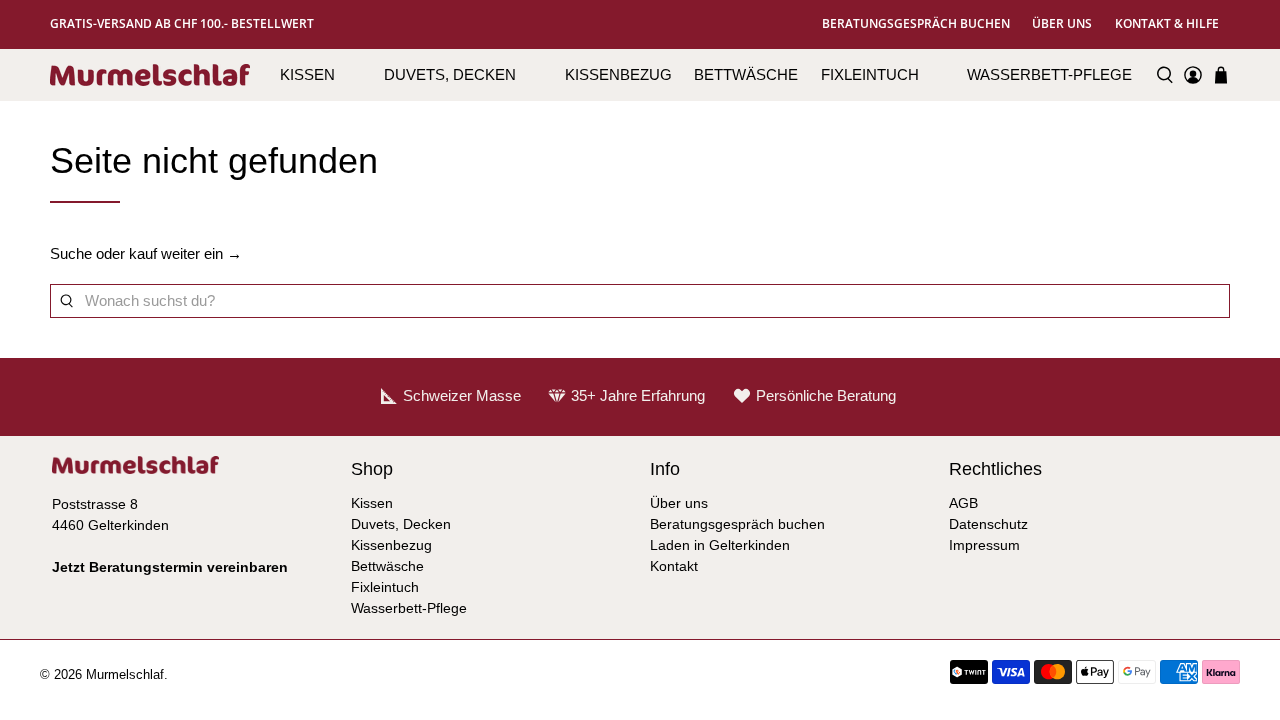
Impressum (984, 545)
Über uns (1062, 23)
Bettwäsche (746, 74)
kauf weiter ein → (185, 253)
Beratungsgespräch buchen (916, 23)
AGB (963, 503)
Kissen (307, 74)
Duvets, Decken (450, 74)
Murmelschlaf (125, 675)
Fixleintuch (870, 74)
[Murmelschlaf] (150, 75)
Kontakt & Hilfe (1167, 23)
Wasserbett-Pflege (1049, 74)
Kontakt (674, 566)
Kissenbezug (618, 74)
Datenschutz (988, 524)
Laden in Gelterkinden (720, 545)
